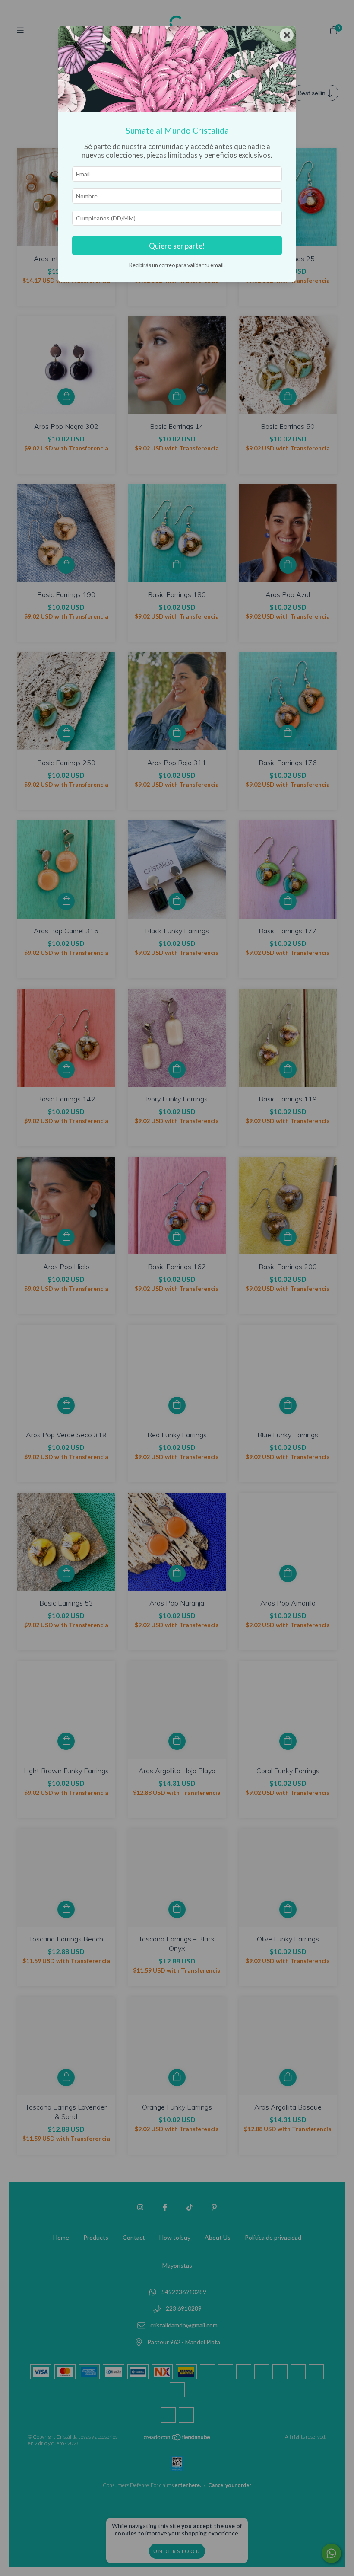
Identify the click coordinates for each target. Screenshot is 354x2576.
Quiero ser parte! (177, 246)
